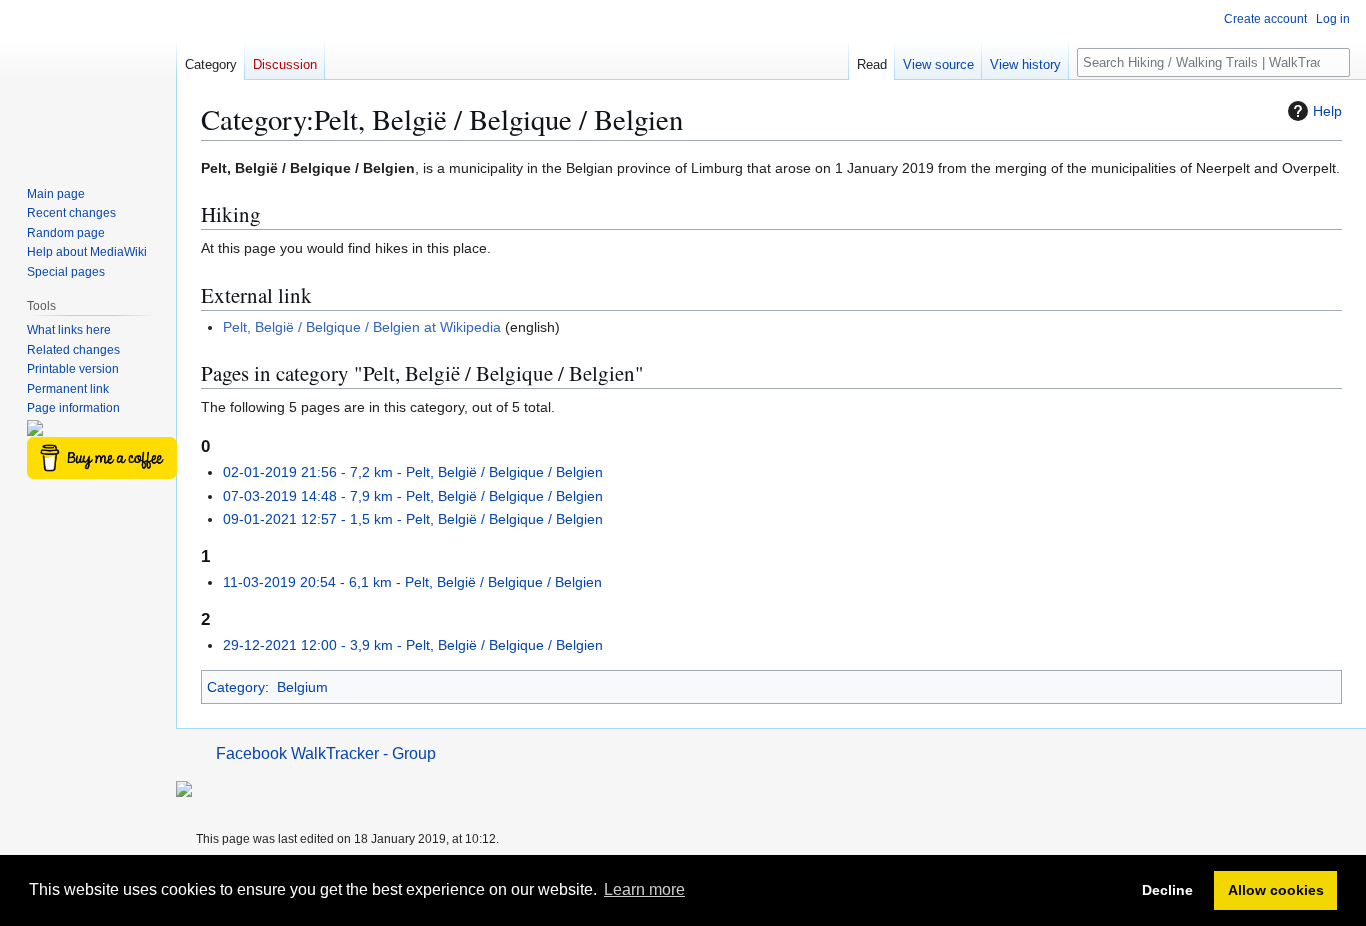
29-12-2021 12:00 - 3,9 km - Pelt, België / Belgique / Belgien (413, 645)
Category (236, 687)
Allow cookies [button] (1276, 890)
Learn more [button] (644, 889)
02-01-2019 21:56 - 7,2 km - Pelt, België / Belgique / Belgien (413, 472)
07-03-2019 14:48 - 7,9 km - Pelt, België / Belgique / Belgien (413, 496)
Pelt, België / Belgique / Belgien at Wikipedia (362, 327)
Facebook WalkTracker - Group (326, 753)
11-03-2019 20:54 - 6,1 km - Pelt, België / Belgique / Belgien (412, 582)
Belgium (302, 687)
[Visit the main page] (88, 80)
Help (1327, 111)
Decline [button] (1167, 890)
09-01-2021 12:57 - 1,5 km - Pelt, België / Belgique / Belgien (413, 519)
